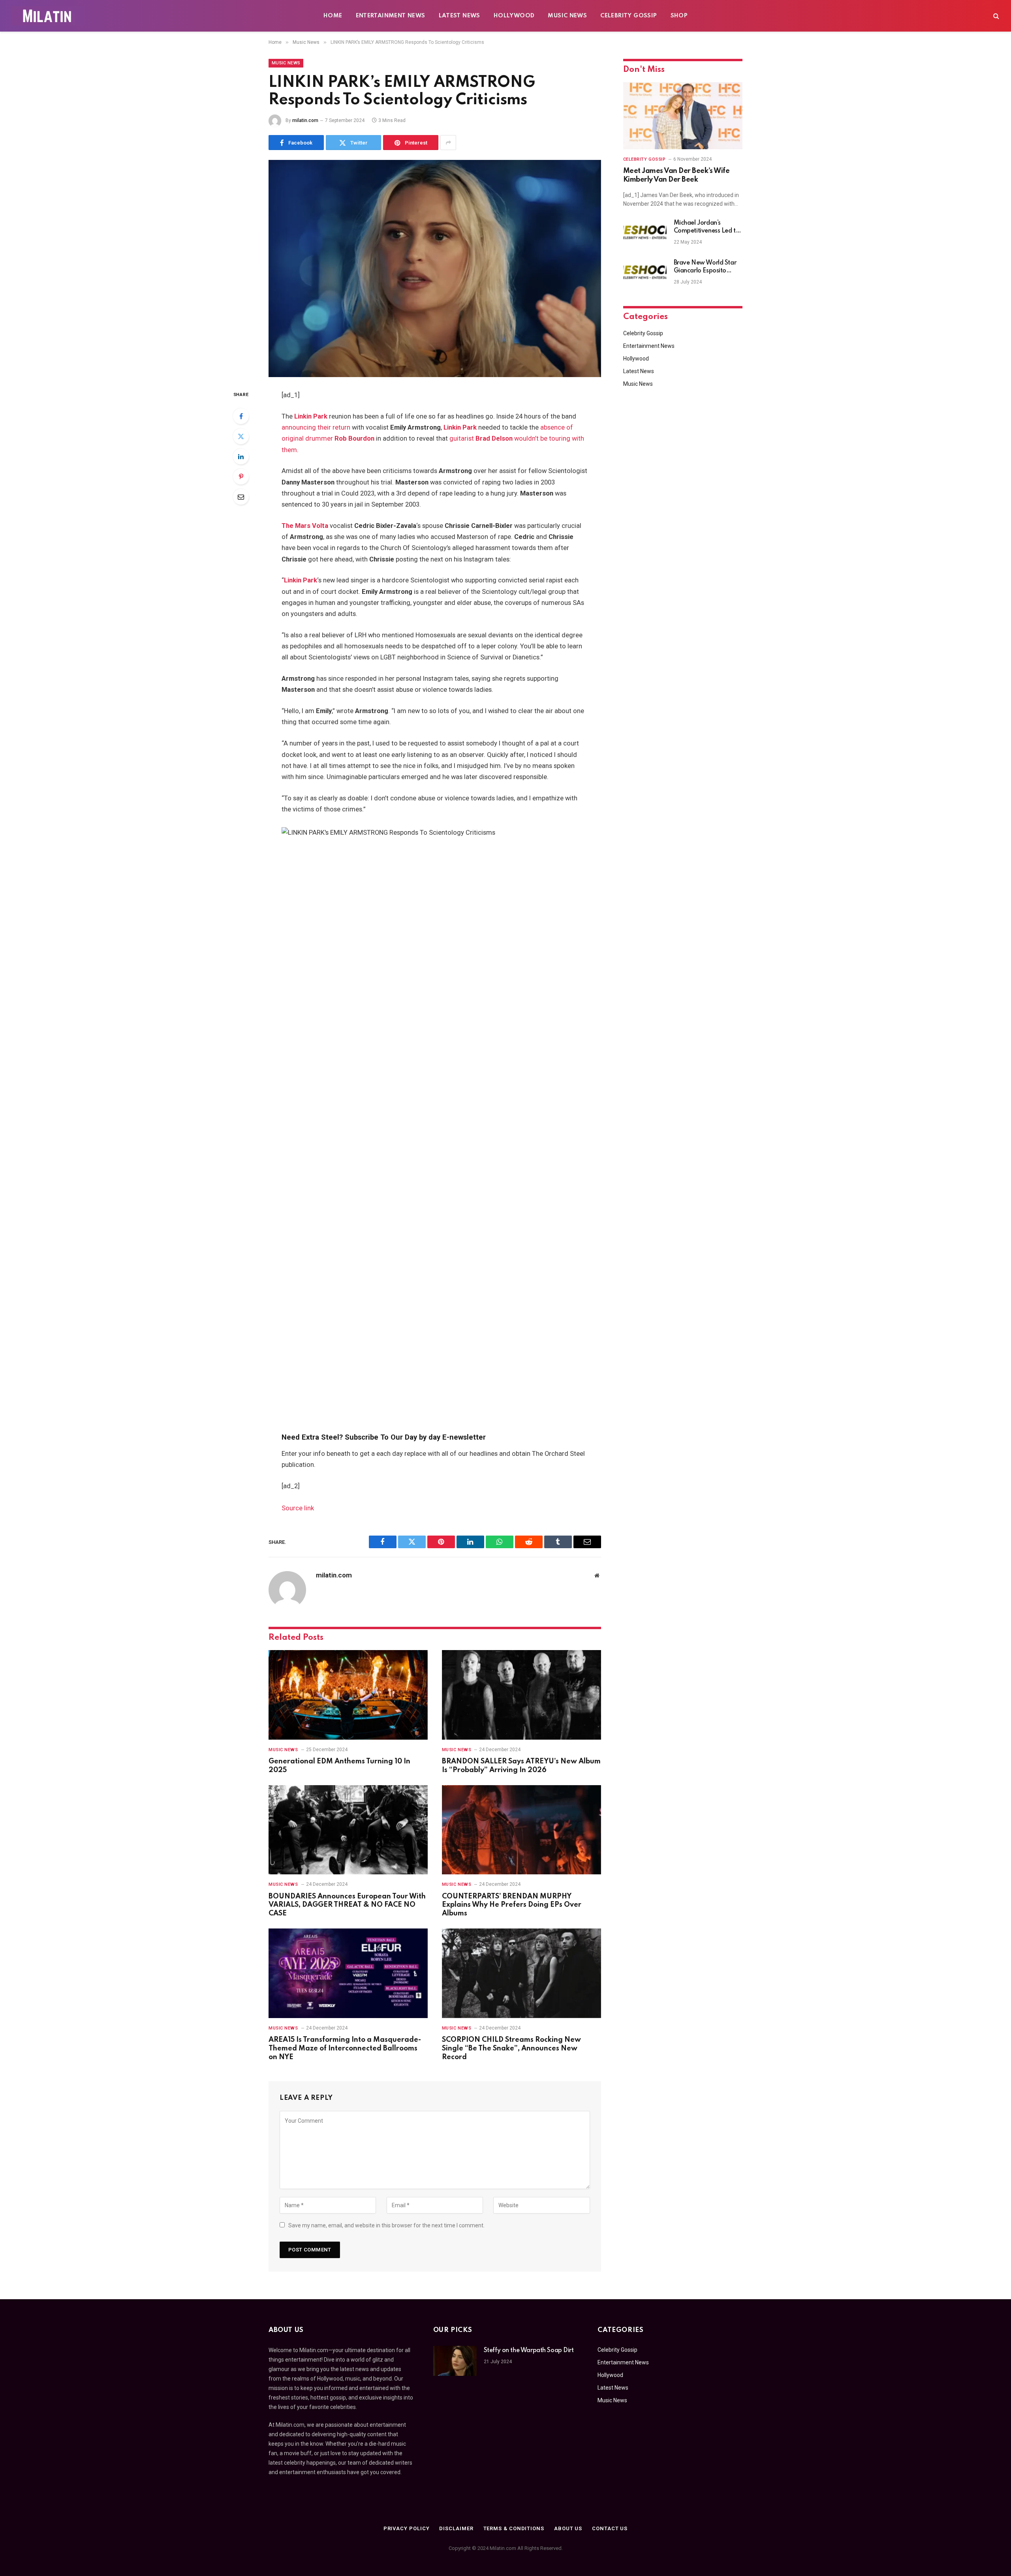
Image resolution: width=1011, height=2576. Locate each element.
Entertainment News (391, 16)
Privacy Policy (407, 2528)
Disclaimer (456, 2528)
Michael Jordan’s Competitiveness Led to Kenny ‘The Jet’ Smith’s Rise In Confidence (707, 227)
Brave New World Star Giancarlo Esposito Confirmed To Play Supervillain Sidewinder (706, 267)
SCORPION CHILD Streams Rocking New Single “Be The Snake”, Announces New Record (511, 2048)
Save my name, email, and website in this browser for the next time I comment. (386, 2225)
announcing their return (316, 427)
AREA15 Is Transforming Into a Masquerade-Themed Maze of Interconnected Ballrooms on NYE (345, 2048)
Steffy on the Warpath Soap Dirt (529, 2351)
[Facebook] (241, 416)
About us (568, 2528)
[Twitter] (241, 436)
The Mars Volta (305, 526)
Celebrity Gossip (629, 16)
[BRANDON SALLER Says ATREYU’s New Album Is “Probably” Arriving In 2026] (521, 1695)
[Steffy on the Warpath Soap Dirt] (455, 2361)
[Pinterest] (241, 477)
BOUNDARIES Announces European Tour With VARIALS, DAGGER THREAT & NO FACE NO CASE (347, 1905)
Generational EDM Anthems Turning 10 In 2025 (339, 1766)
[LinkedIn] (241, 456)
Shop (679, 16)
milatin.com (305, 120)
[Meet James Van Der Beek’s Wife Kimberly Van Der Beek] (683, 116)
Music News (567, 16)
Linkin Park (311, 416)
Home (333, 16)
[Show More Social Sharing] (448, 143)
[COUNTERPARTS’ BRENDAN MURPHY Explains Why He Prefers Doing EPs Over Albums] (521, 1830)
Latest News (459, 16)
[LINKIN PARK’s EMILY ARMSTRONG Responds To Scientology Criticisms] (435, 268)
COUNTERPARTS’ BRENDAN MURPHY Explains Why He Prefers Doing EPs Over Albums (512, 1905)
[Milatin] (48, 16)
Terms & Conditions (514, 2528)
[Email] (241, 497)
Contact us (610, 2528)
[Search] (995, 16)
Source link (298, 1508)
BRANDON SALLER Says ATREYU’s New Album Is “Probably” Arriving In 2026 (521, 1766)
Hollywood (514, 16)
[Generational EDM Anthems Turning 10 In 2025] (348, 1695)
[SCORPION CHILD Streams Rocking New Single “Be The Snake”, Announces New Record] (521, 1973)
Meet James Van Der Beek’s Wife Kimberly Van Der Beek (677, 175)
